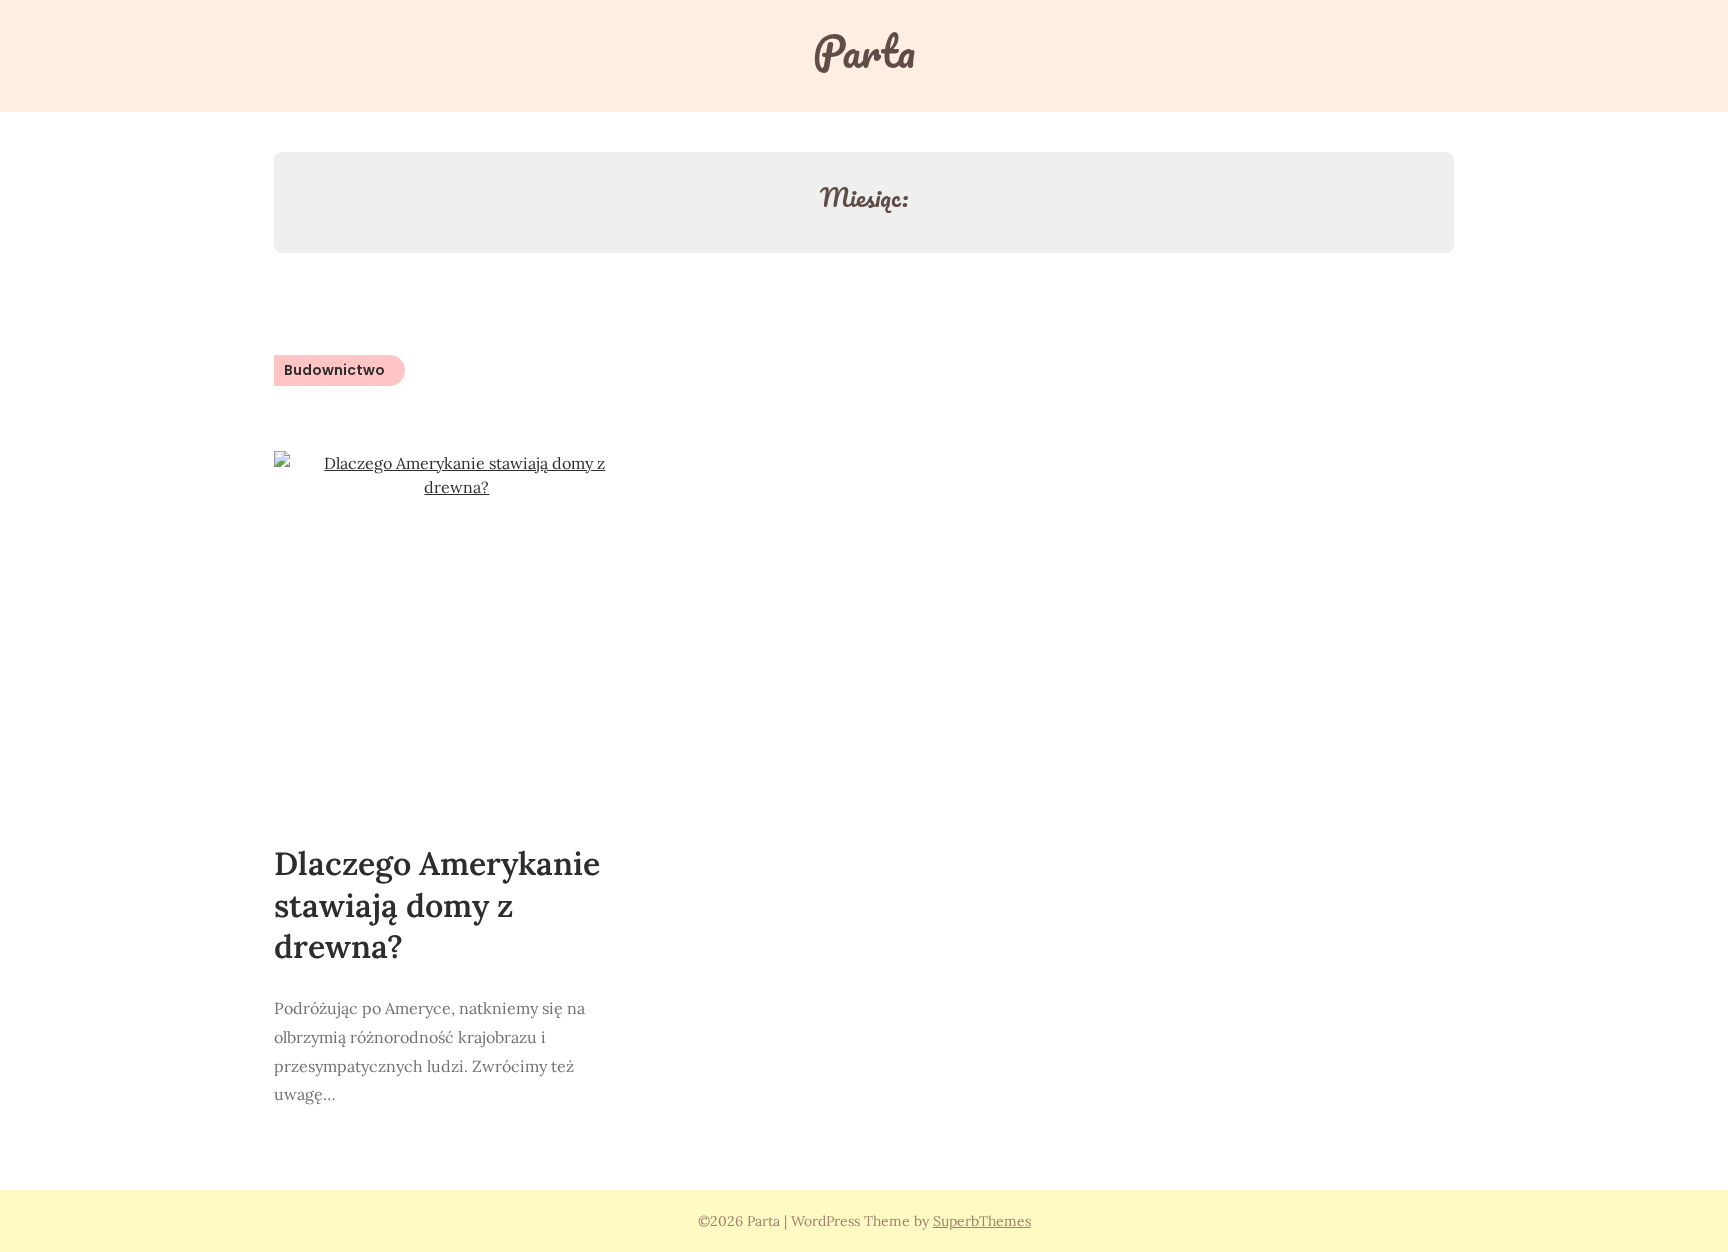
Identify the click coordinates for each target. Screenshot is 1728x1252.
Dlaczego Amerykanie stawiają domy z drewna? (437, 905)
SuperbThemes (982, 1221)
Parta (864, 51)
